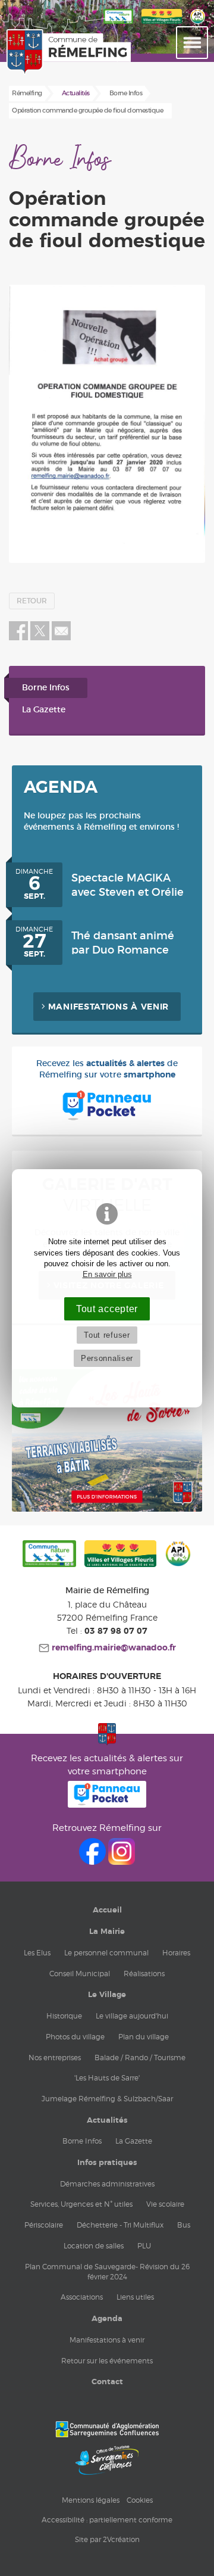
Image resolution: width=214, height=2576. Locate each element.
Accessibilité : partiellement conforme (107, 2520)
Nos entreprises (55, 2058)
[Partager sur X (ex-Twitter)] (41, 638)
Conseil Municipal (80, 1974)
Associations (82, 2297)
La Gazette (44, 710)
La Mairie (107, 1932)
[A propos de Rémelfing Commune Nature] (49, 1555)
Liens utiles (135, 2297)
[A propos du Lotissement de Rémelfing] (107, 1509)
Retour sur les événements (107, 2361)
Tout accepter (107, 1309)
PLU (144, 2246)
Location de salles (94, 2246)
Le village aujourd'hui (132, 2016)
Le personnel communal (106, 1953)
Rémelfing (27, 93)
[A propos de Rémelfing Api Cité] (198, 24)
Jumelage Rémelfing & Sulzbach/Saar (107, 2099)
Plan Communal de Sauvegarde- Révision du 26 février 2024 (107, 2272)
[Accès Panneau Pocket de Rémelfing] (107, 1804)
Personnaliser (107, 1358)
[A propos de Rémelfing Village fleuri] (162, 24)
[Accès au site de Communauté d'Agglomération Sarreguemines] (107, 2429)
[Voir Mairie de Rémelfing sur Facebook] (94, 1862)
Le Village (107, 1995)
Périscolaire (44, 2225)
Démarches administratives (107, 2184)
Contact (107, 2382)
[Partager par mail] (61, 638)
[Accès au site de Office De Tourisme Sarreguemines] (107, 2460)
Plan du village (144, 2037)
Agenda (107, 2319)
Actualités (107, 2120)
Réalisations (144, 1974)
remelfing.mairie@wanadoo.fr (113, 1648)
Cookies (140, 2500)
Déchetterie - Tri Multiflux (120, 2225)
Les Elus (37, 1953)
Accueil (107, 1910)
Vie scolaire (165, 2204)
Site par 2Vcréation (107, 2539)
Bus (184, 2225)
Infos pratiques (107, 2163)
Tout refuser (107, 1335)
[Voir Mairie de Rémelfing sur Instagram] (122, 1862)
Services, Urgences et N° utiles (81, 2204)
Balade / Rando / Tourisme (140, 2058)
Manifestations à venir (108, 1007)
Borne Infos (46, 688)
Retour (32, 601)
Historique (64, 2016)
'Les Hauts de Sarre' (107, 2078)
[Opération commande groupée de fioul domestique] (107, 424)
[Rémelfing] (32, 52)
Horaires (176, 1953)
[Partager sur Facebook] (18, 638)
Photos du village (75, 2037)
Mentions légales (91, 2500)
